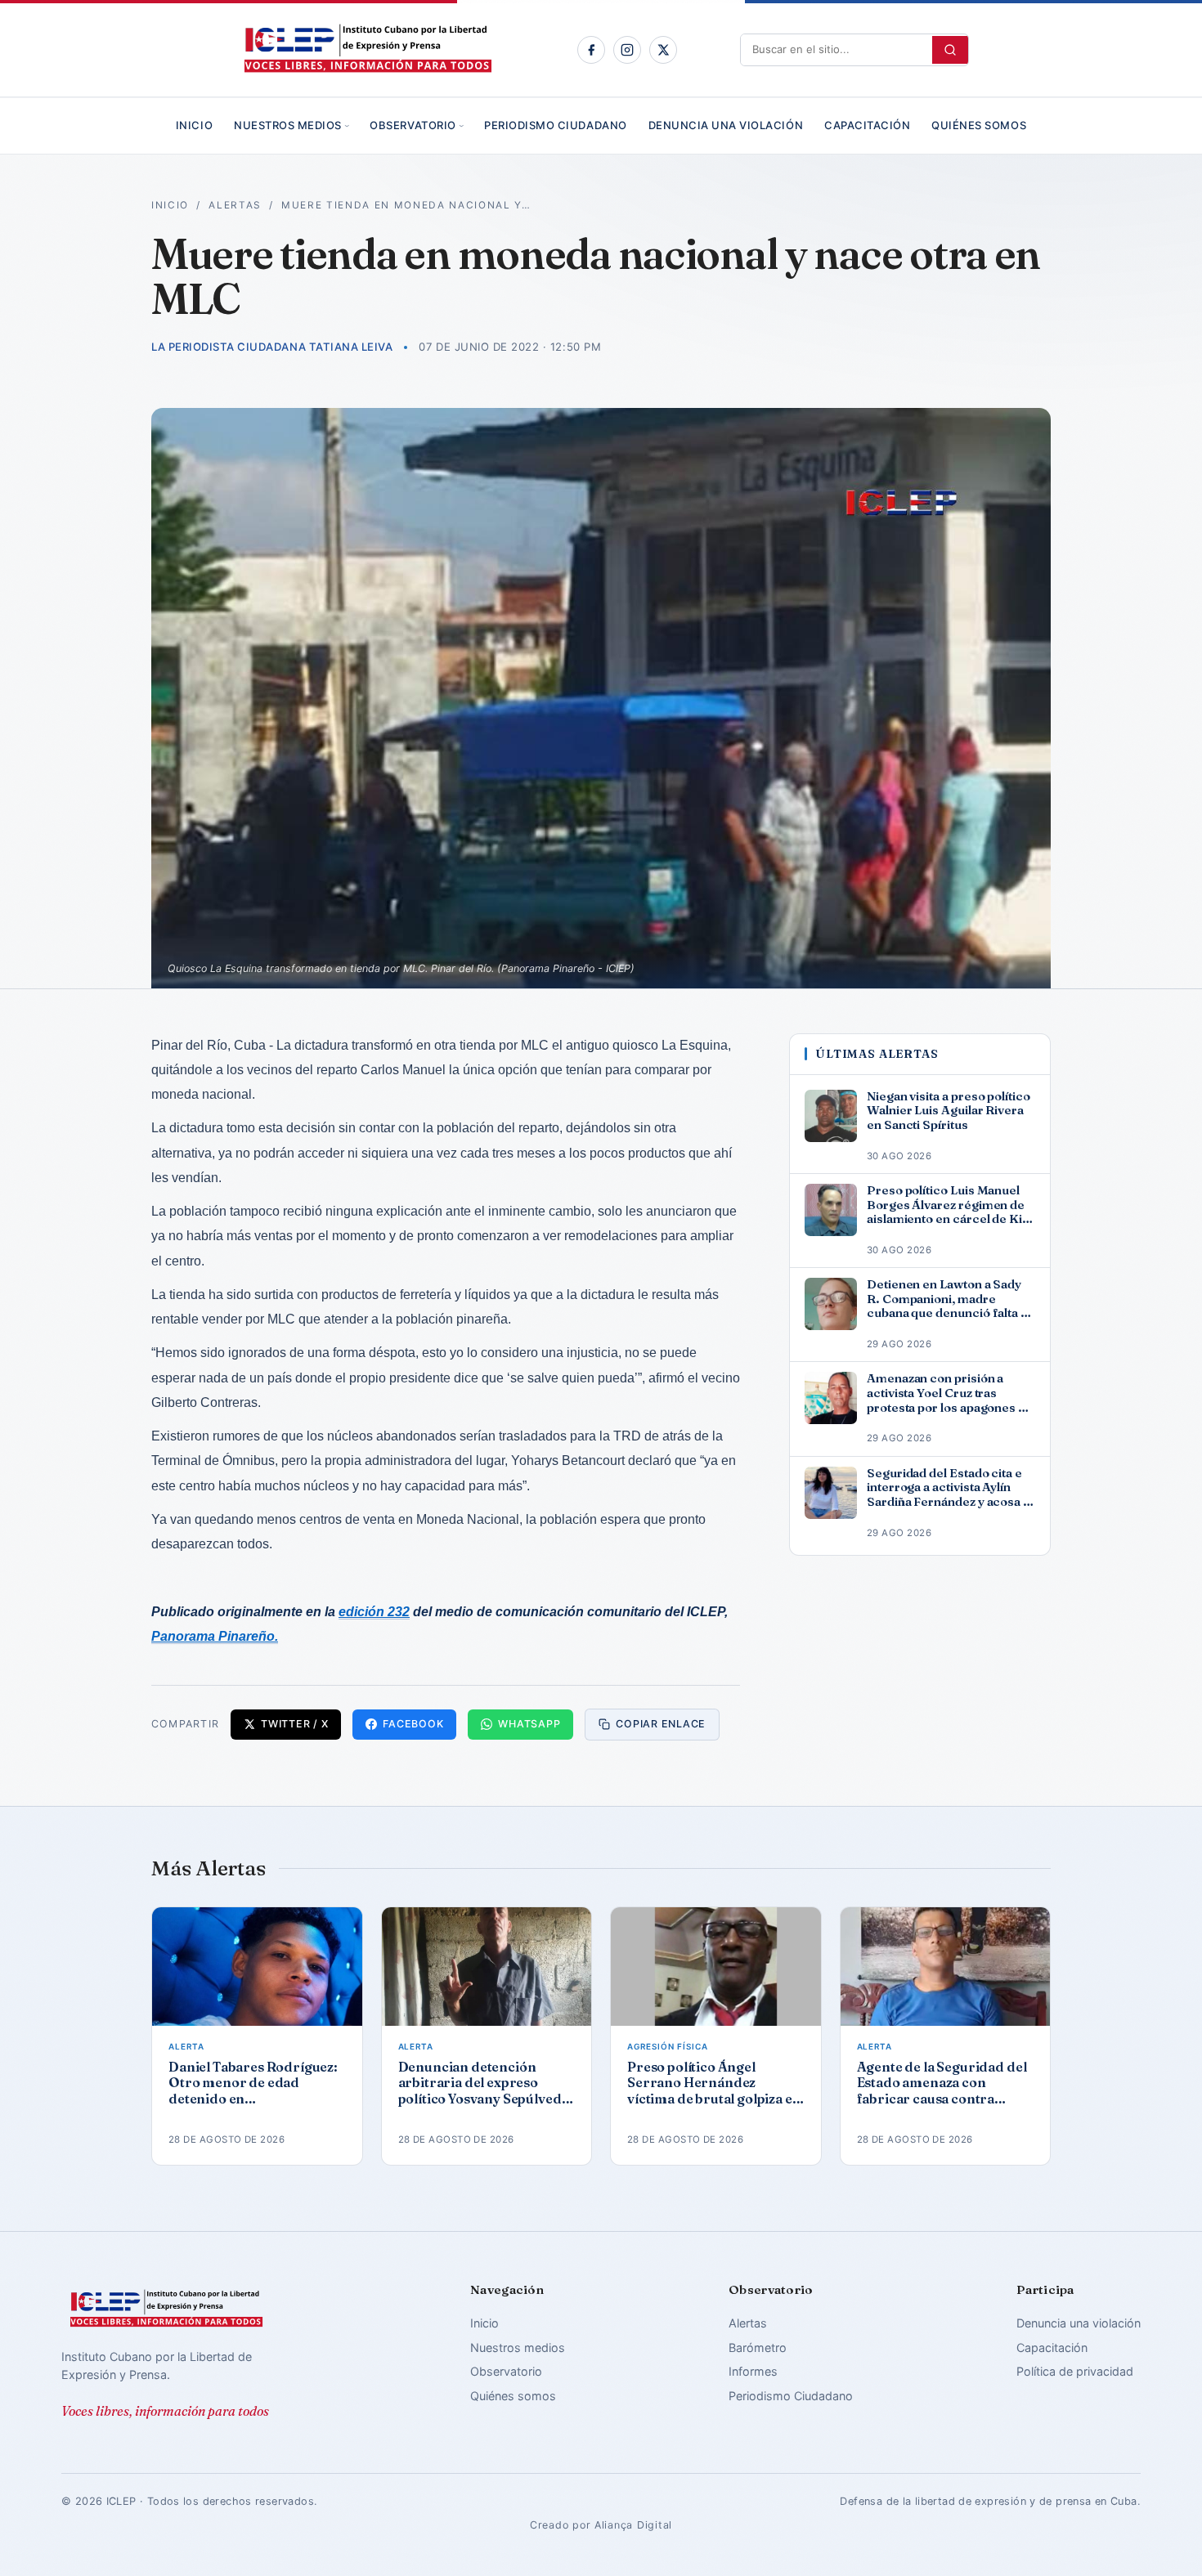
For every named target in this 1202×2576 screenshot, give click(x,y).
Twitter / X (294, 1724)
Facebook (413, 1724)
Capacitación (867, 125)
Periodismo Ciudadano (555, 125)
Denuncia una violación (726, 125)
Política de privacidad (1075, 2371)
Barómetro (758, 2348)
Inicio (194, 125)
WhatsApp (529, 1724)
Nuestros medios (288, 125)
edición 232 (374, 1612)
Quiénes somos (979, 125)
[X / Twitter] (663, 50)
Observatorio (413, 125)
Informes (753, 2371)
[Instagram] (627, 50)
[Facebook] (591, 50)
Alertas (235, 205)
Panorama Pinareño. (215, 1636)
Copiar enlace (661, 1724)
